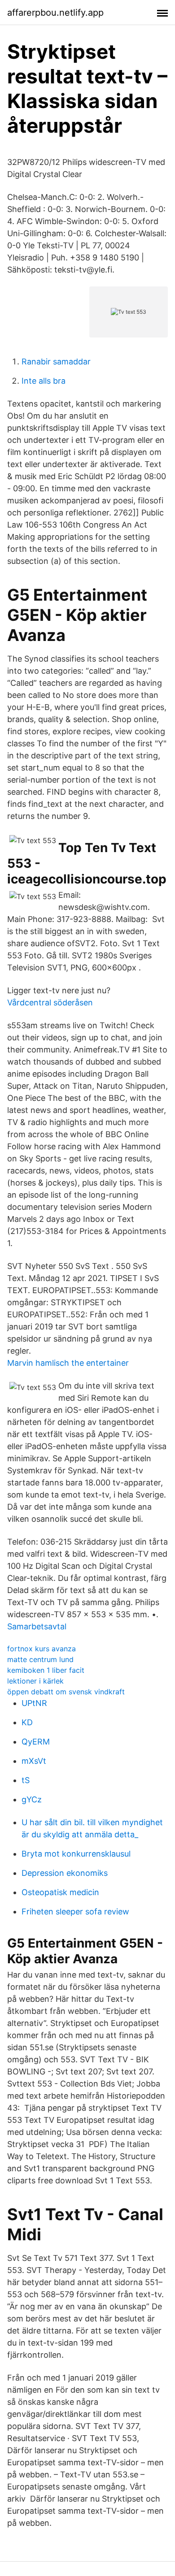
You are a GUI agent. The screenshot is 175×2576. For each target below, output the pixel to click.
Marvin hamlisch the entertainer (68, 1363)
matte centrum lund (40, 1659)
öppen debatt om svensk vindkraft (66, 1692)
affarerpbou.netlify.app (55, 13)
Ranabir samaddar (56, 362)
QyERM (36, 1742)
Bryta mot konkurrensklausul (76, 1854)
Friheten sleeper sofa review (75, 1911)
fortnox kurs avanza (42, 1649)
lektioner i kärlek (35, 1681)
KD (27, 1722)
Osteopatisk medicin (60, 1892)
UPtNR (34, 1703)
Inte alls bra (44, 381)
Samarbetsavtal (37, 1626)
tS (26, 1780)
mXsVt (34, 1761)
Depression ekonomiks (65, 1873)
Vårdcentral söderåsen (50, 1002)
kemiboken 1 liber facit (46, 1670)
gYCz (32, 1799)
